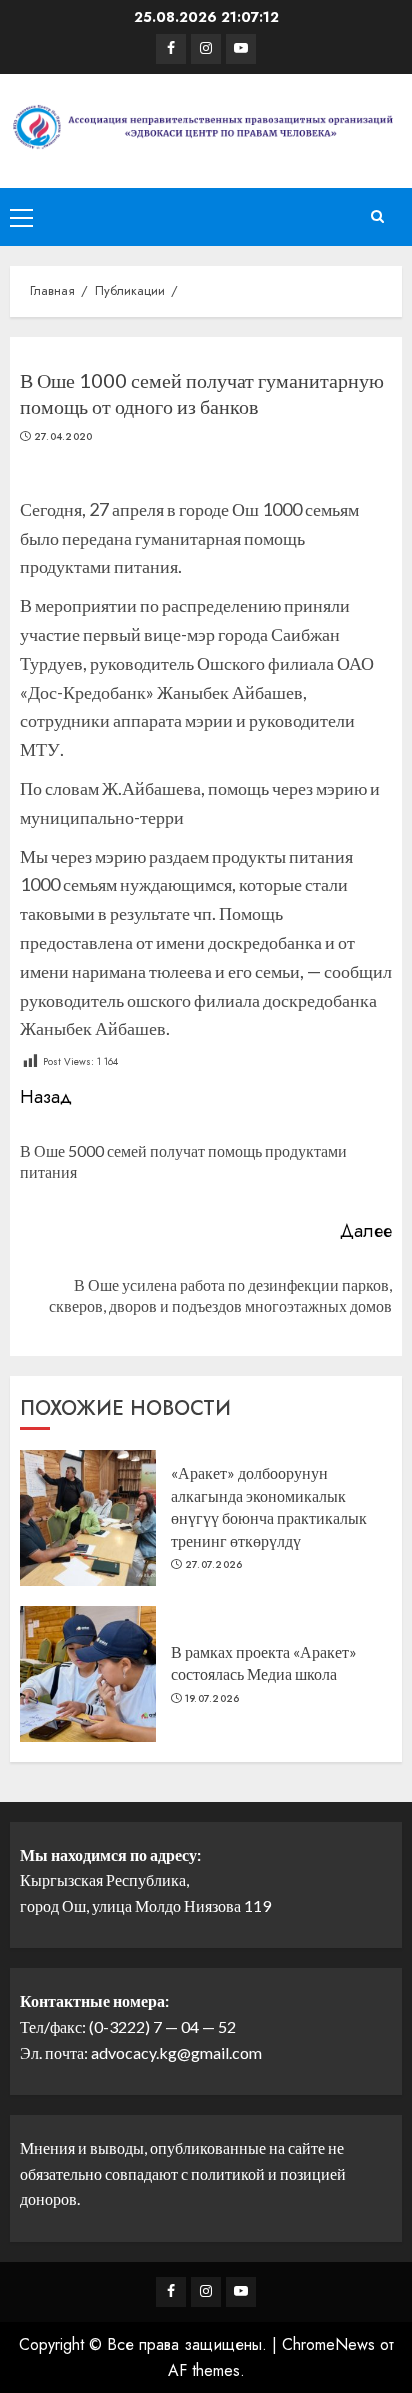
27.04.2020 (63, 437)
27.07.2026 (214, 1565)
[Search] (377, 217)
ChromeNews (328, 2344)
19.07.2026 (212, 1699)
